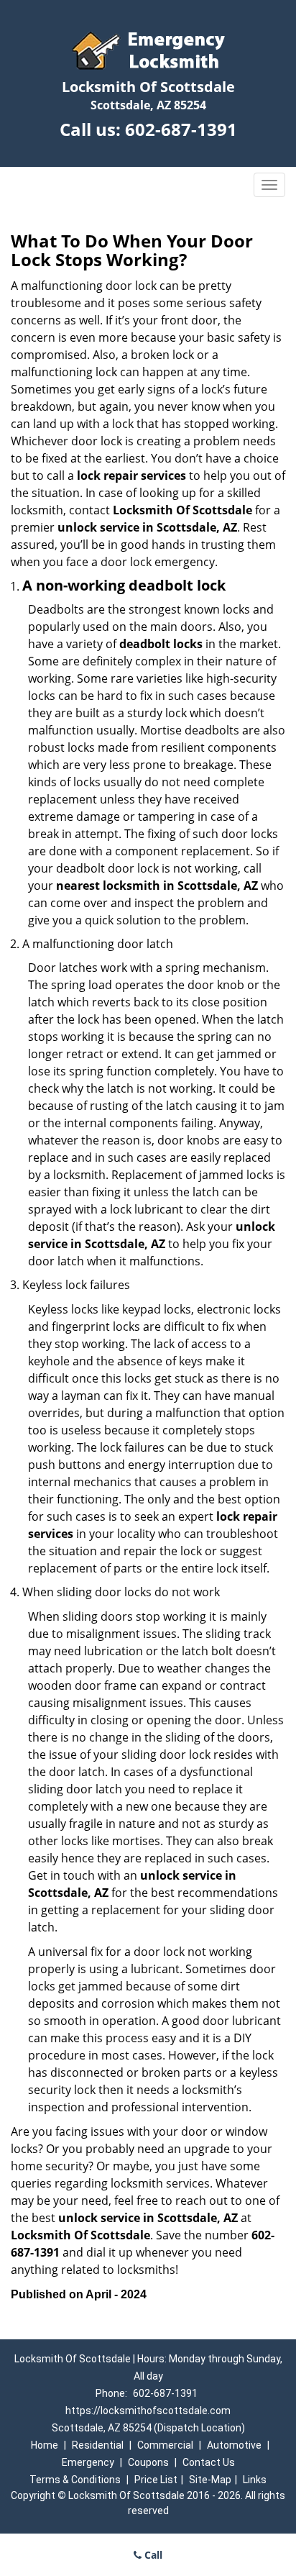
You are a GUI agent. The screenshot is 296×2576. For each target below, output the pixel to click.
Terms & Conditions (75, 2480)
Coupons (148, 2462)
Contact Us (209, 2462)
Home (45, 2445)
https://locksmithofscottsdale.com (148, 2411)
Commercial (165, 2445)
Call (152, 2555)
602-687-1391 (181, 129)
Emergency (88, 2462)
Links (255, 2480)
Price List (156, 2480)
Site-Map (210, 2480)
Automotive (234, 2445)
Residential (98, 2445)
